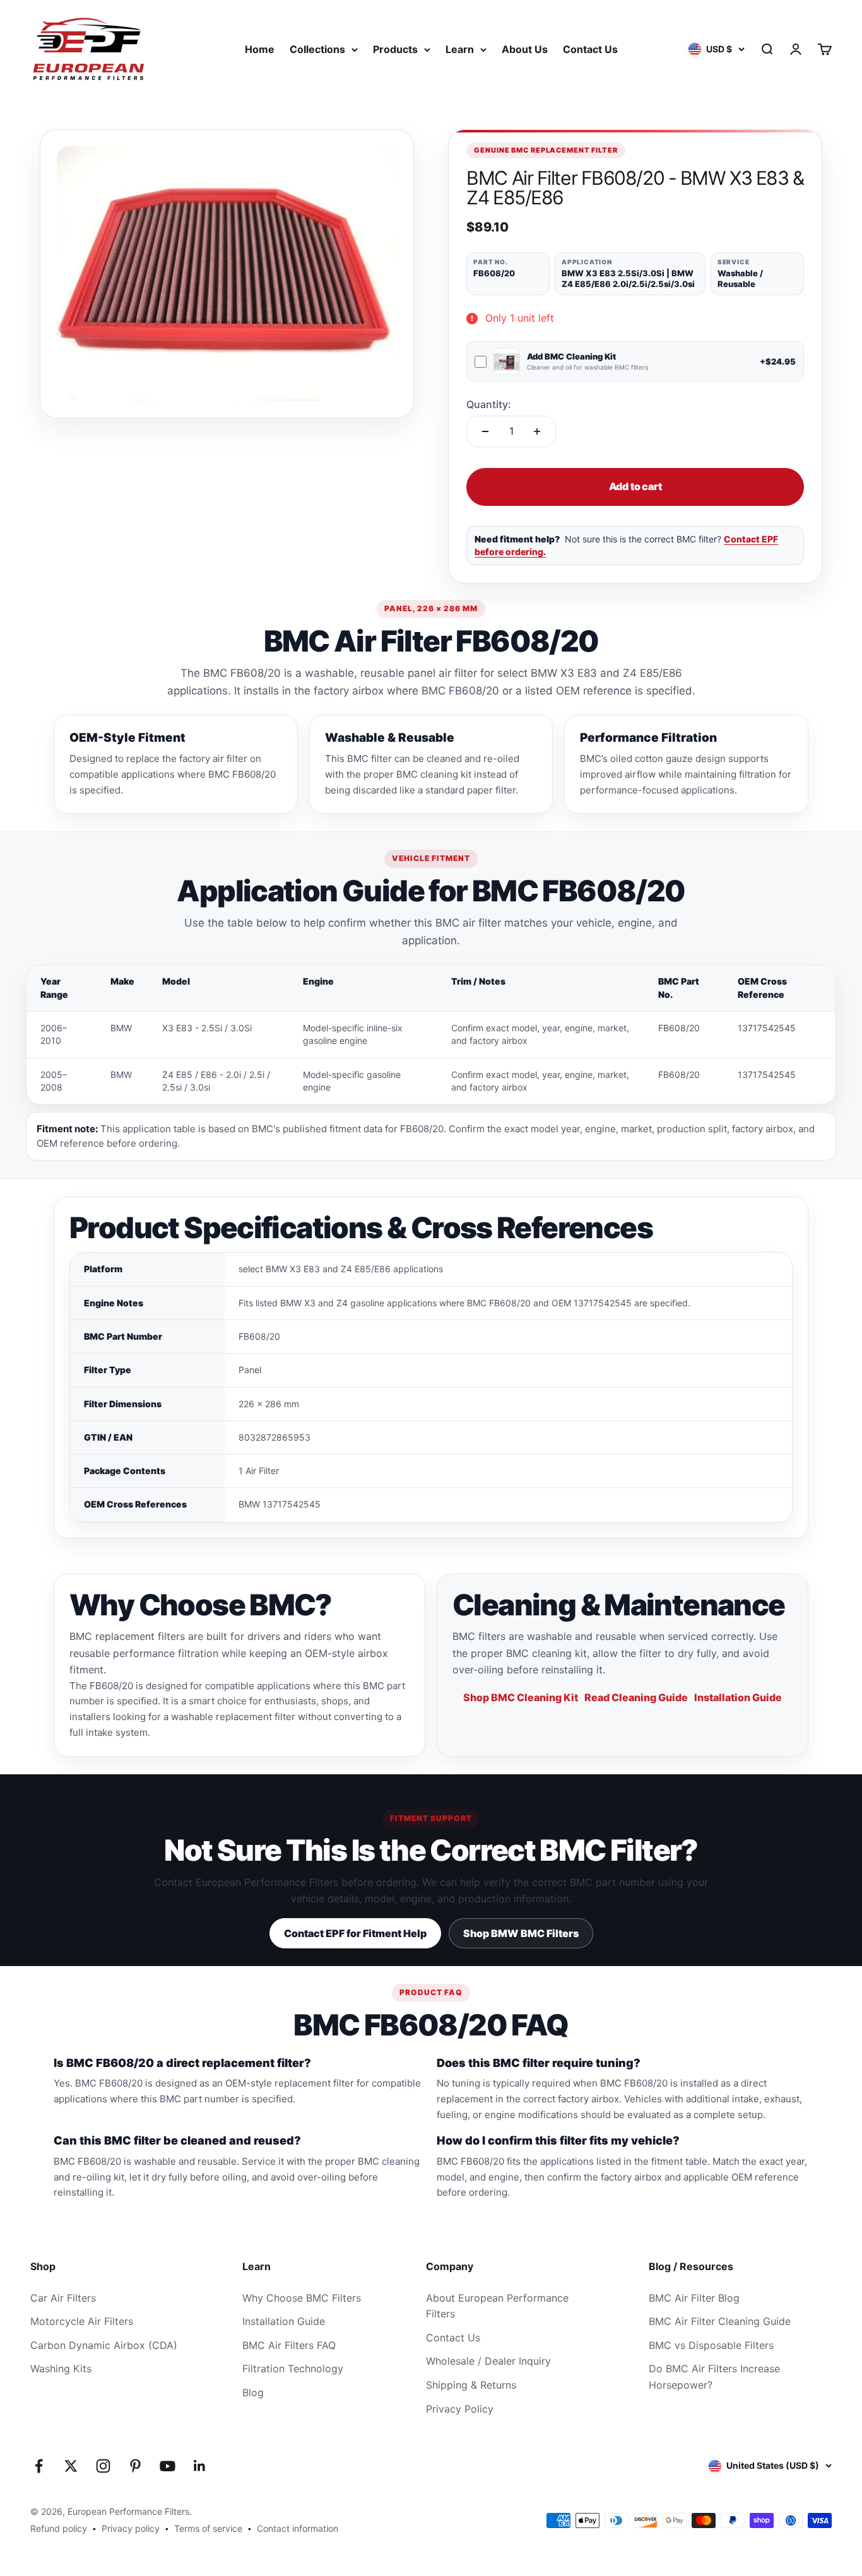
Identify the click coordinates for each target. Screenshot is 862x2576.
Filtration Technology (293, 2368)
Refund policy (59, 2528)
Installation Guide (738, 1697)
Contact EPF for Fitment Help (355, 1933)
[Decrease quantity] (485, 431)
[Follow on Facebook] (39, 2466)
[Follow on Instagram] (103, 2466)
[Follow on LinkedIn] (200, 2466)
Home (260, 49)
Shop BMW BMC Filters (521, 1933)
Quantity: (489, 404)
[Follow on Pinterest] (135, 2466)
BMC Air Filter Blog (694, 2298)
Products (395, 49)
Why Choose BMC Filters (302, 2298)
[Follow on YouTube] (168, 2466)
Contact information (298, 2528)
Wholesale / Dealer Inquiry (488, 2361)
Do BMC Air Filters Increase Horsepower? (714, 2377)
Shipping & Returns (471, 2385)
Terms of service (208, 2528)
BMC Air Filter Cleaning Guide (720, 2321)
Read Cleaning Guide (636, 1697)
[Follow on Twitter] (71, 2466)
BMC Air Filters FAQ (289, 2345)
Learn (460, 49)
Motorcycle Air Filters (82, 2321)
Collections (317, 49)
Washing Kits (61, 2368)
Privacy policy (131, 2528)
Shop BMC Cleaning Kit (521, 1697)
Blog (253, 2392)
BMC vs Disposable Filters (711, 2345)
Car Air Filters (63, 2298)
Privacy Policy (460, 2409)
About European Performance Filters (497, 2306)
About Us (525, 49)
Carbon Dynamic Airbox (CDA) (104, 2345)
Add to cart (635, 486)
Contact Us (590, 49)
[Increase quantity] (537, 431)
